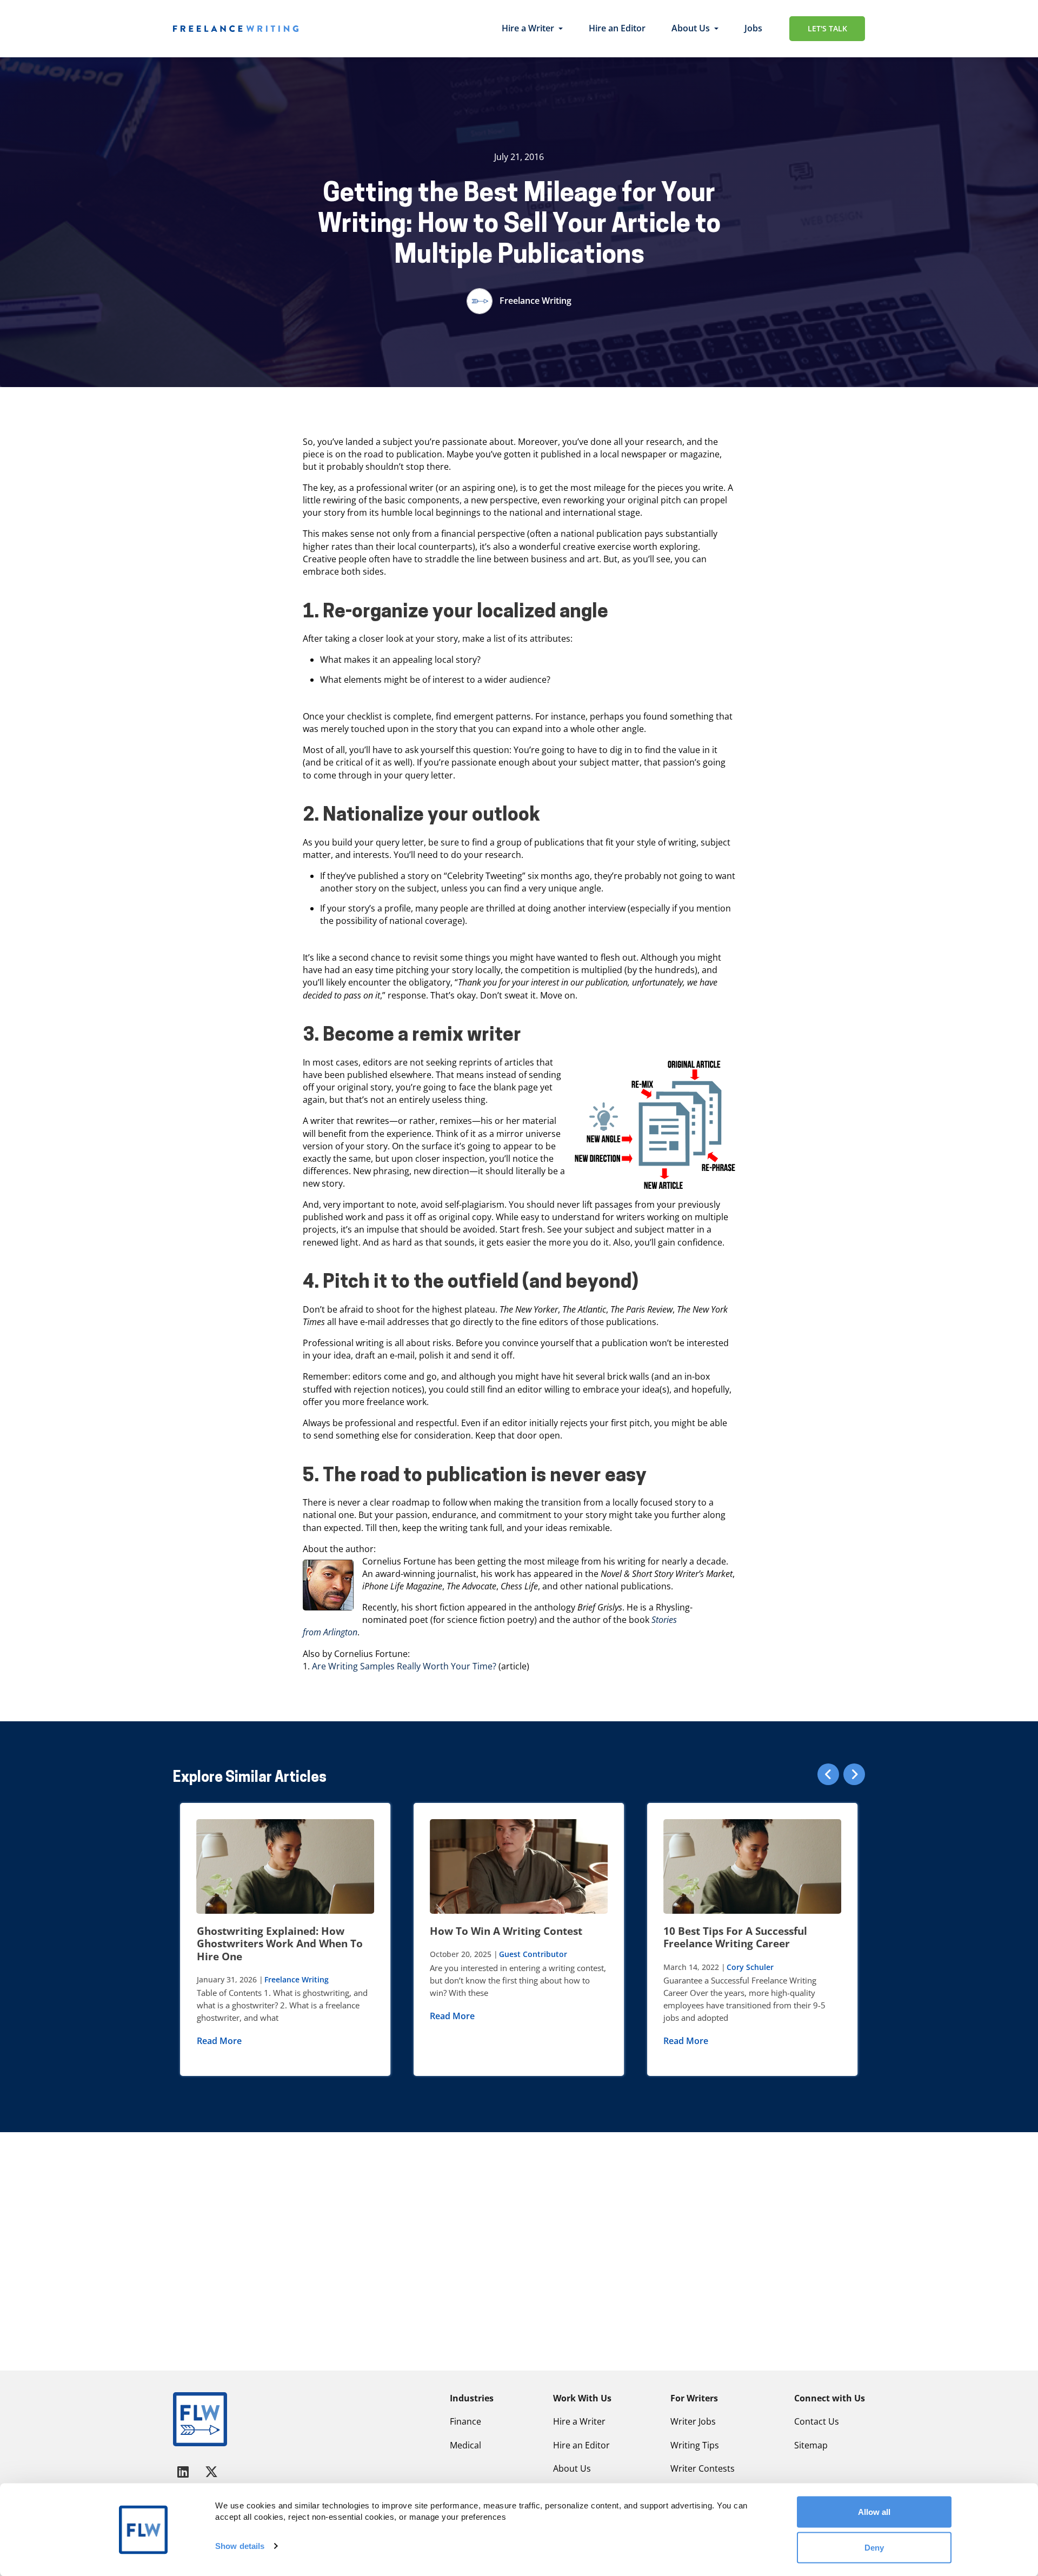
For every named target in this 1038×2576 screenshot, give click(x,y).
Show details (240, 2546)
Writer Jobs (693, 2421)
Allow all (874, 2512)
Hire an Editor (617, 28)
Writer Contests (703, 2468)
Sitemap (811, 2445)
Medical (465, 2445)
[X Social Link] (211, 2471)
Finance (465, 2421)
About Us (691, 28)
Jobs (753, 28)
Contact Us (817, 2421)
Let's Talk (827, 28)
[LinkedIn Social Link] (185, 2471)
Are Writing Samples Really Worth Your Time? (404, 1666)
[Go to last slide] (828, 1774)
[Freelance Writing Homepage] (200, 2419)
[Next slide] (854, 1774)
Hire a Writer (528, 28)
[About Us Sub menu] (716, 29)
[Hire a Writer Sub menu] (561, 29)
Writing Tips (695, 2445)
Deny (874, 2547)
